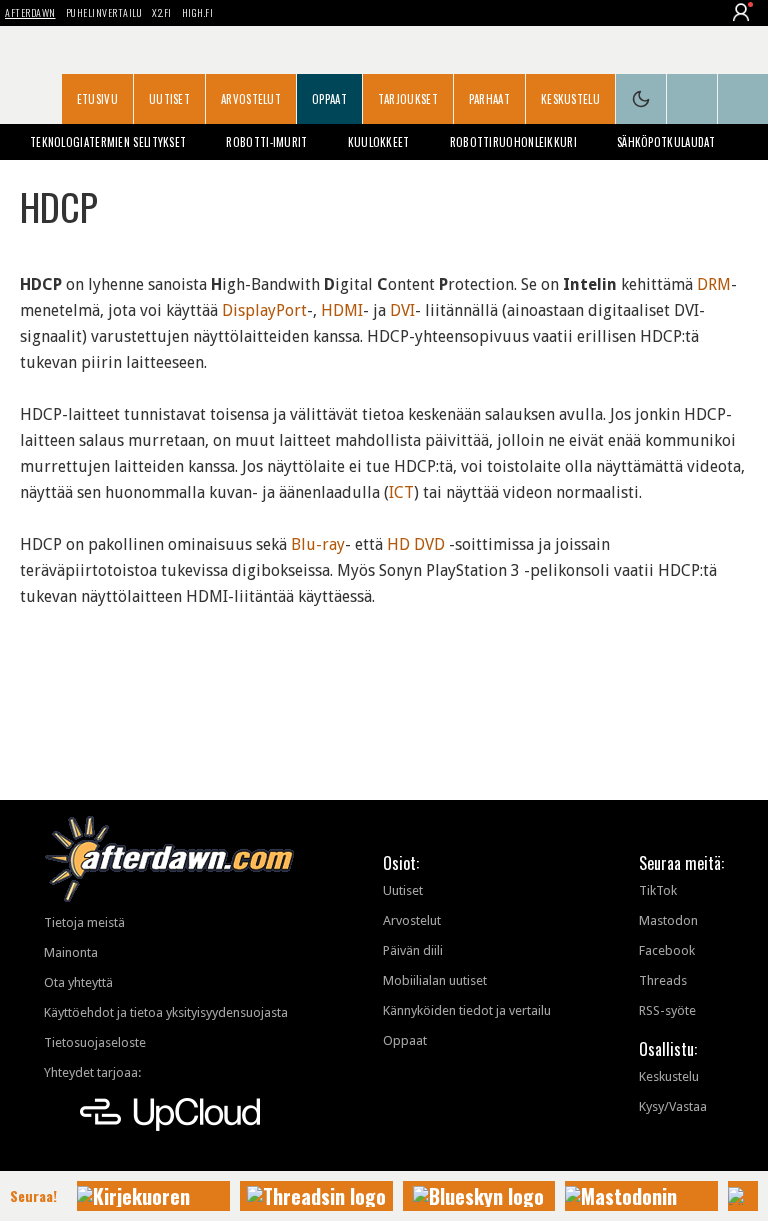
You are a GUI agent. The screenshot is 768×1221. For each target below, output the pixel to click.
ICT (401, 492)
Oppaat (329, 99)
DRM (714, 284)
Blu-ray (318, 544)
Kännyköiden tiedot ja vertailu (467, 1010)
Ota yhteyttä (78, 982)
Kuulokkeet (379, 142)
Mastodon (668, 920)
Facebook (667, 950)
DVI (402, 310)
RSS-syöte (667, 1010)
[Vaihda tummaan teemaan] (641, 99)
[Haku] (743, 99)
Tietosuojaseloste (95, 1042)
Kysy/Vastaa (673, 1106)
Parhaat (489, 99)
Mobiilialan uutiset (435, 980)
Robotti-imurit (266, 142)
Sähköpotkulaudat (666, 142)
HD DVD (416, 544)
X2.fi (162, 12)
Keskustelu (570, 99)
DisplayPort (264, 310)
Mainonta (71, 952)
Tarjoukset (408, 99)
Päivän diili (413, 950)
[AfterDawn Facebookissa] (692, 99)
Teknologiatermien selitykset (108, 142)
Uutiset (169, 99)
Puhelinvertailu (104, 12)
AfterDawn (30, 12)
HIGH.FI (198, 12)
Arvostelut (251, 99)
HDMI (342, 310)
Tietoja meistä (84, 922)
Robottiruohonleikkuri (513, 142)
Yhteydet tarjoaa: (92, 1072)
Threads (663, 980)
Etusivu (97, 99)
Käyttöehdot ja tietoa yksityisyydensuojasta (166, 1012)
